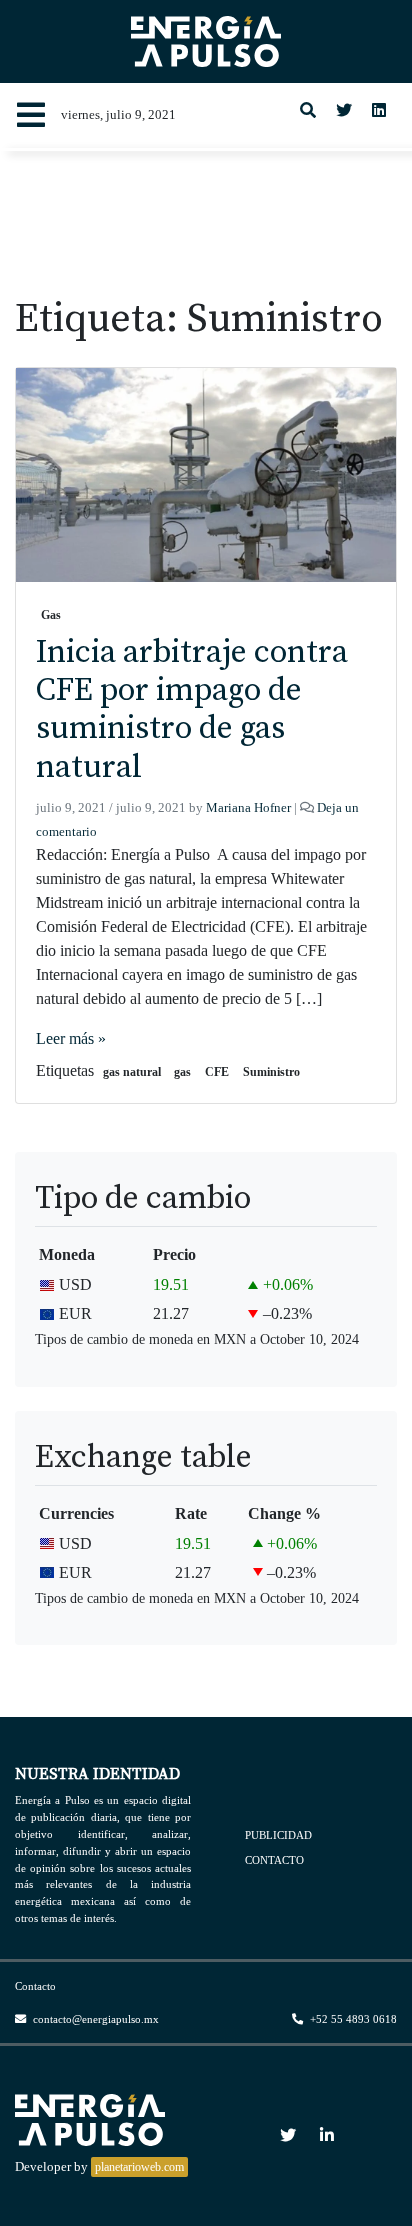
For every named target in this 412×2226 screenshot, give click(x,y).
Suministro (271, 1072)
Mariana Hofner (248, 808)
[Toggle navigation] (31, 115)
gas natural (132, 1072)
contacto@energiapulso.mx (94, 2019)
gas (182, 1072)
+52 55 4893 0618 (352, 2019)
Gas (51, 615)
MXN (230, 1339)
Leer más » (71, 1038)
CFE (217, 1072)
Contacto (274, 1859)
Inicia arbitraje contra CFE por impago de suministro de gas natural (192, 710)
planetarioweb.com (139, 2167)
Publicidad (278, 1834)
